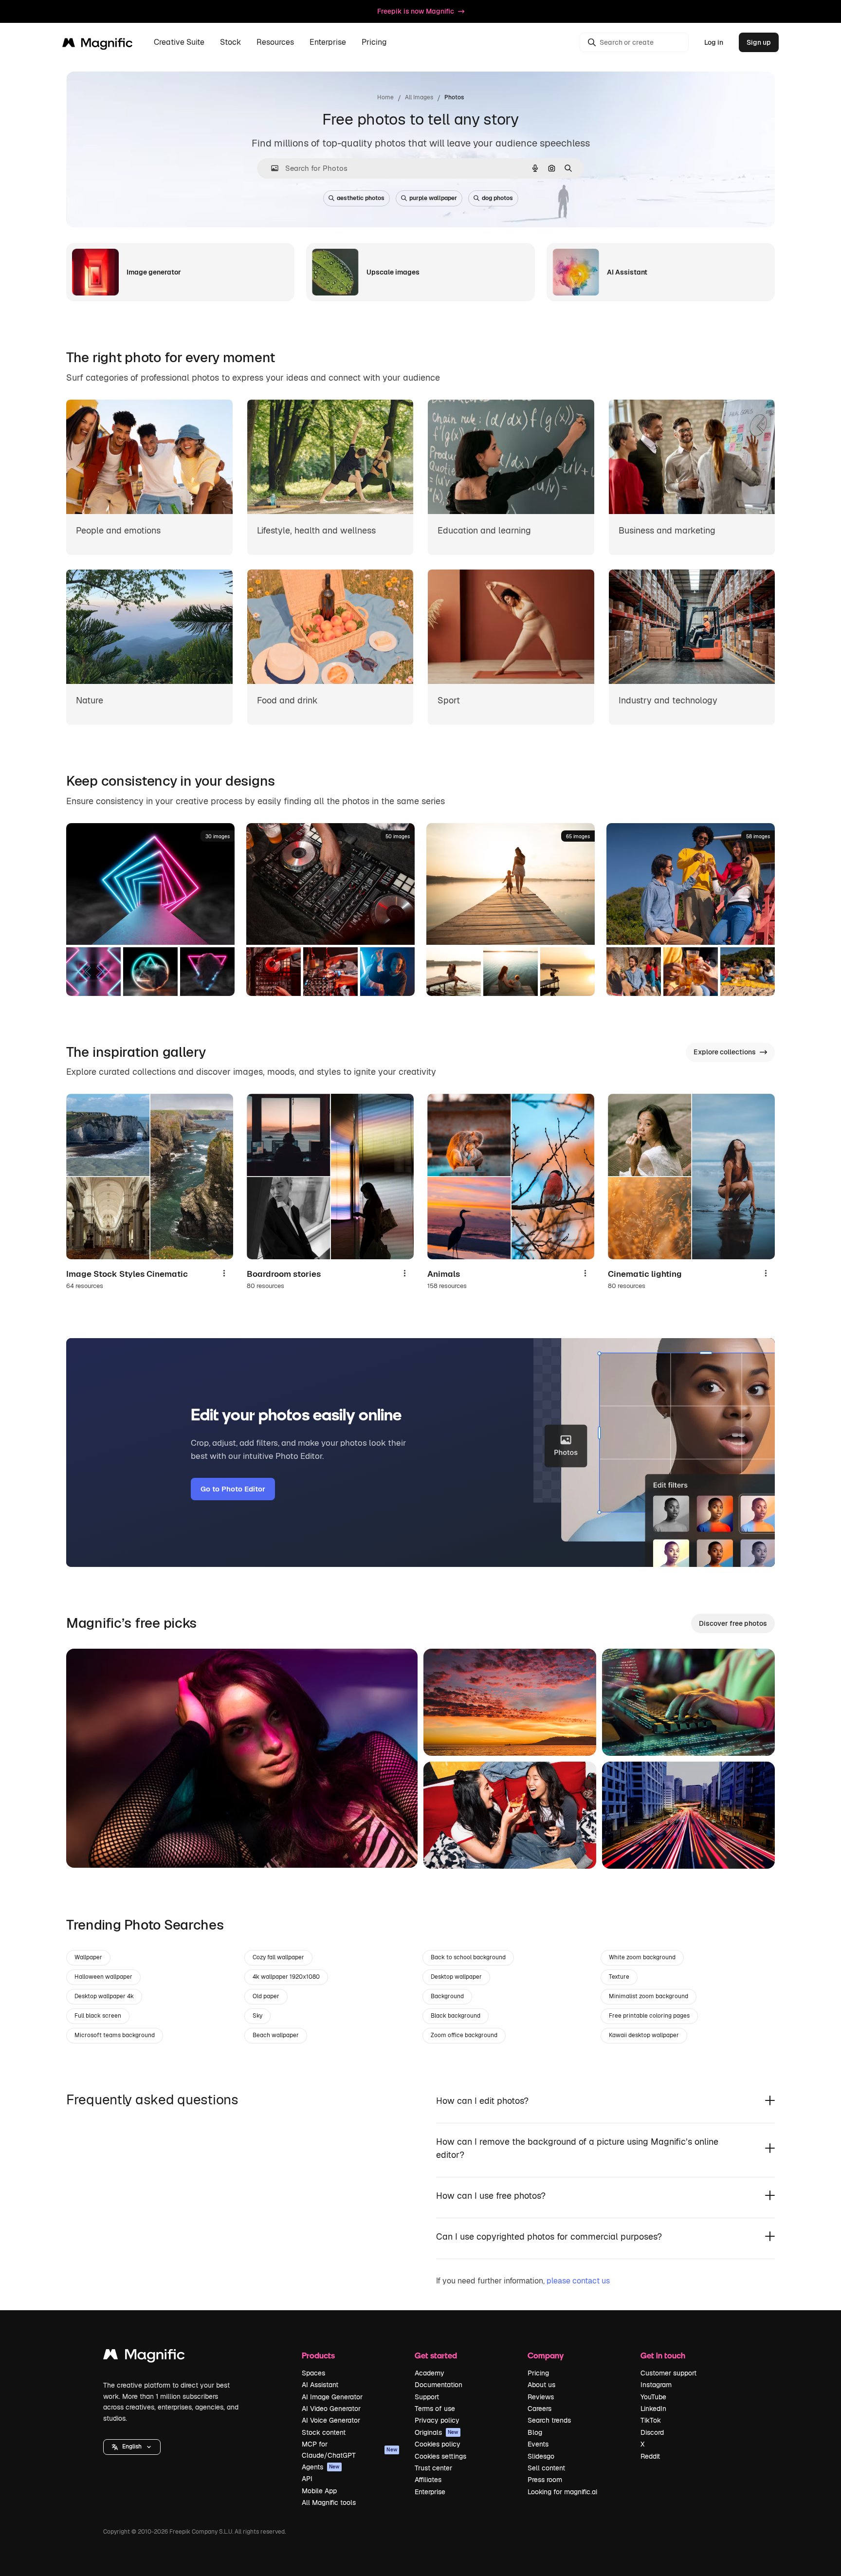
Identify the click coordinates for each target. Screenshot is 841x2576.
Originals (437, 2432)
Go (88, 1848)
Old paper (266, 1996)
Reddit (650, 2456)
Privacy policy (437, 2420)
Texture (619, 1977)
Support (427, 2397)
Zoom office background (464, 2035)
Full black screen (98, 2016)
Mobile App (319, 2491)
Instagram (656, 2385)
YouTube (653, 2397)
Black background (456, 2016)
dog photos (497, 198)
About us (541, 2385)
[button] (132, 2447)
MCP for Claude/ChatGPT (349, 2449)
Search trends (549, 2420)
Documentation (439, 2385)
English (132, 2447)
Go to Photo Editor (233, 1489)
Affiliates (428, 2480)
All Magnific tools (329, 2502)
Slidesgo (541, 2456)
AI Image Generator (332, 2397)
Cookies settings (440, 2456)
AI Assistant (320, 2385)
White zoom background (642, 1957)
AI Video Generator (331, 2409)
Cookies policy (438, 2444)
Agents (321, 2467)
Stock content (324, 2432)
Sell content (546, 2468)
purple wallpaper (433, 198)
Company (546, 2355)
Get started (436, 2355)
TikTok (651, 2420)
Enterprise (430, 2492)
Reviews (541, 2397)
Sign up (759, 42)
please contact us (578, 2281)
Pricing (374, 43)
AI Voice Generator (331, 2420)
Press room (545, 2480)
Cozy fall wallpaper (278, 1957)
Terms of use (435, 2409)
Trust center (433, 2468)
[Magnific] (144, 2357)
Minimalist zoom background (649, 1996)
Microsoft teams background (115, 2035)
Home (385, 97)
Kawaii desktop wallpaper (644, 2035)
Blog (535, 2432)
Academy (430, 2373)
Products (318, 2355)
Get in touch (663, 2355)
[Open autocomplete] (271, 168)
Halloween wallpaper (103, 1977)
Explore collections (725, 1052)
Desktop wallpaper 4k (104, 1996)
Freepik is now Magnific (416, 11)
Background (447, 1996)
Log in (714, 42)
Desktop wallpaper (456, 1977)
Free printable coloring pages (649, 2016)
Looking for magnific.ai (562, 2492)
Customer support (668, 2373)
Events (538, 2444)
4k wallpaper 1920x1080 (286, 1977)
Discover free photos (733, 1623)
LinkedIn (653, 2409)
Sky (257, 2016)
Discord (652, 2432)
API (307, 2479)
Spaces (313, 2373)
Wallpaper (88, 1957)
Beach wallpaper (276, 2035)
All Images (419, 97)
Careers (539, 2409)
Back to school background (468, 1957)
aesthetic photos (361, 198)
